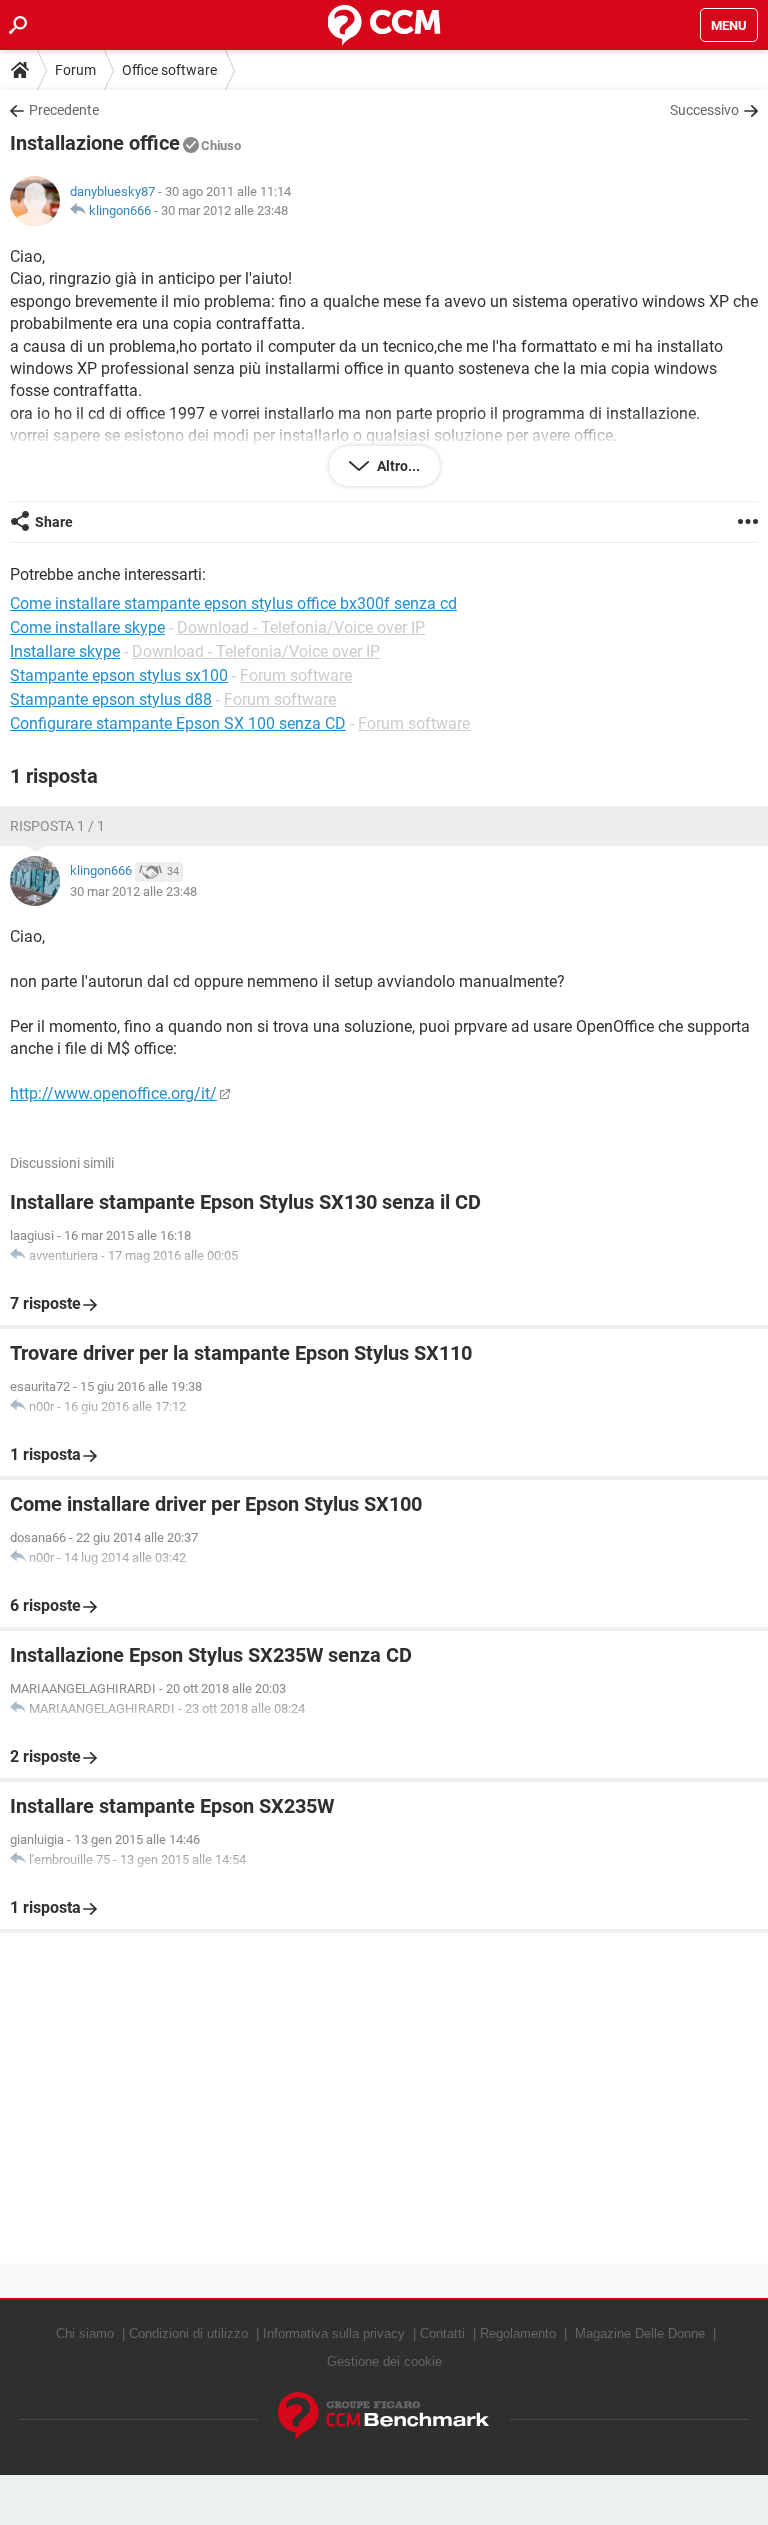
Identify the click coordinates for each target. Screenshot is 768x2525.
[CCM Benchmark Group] (384, 2416)
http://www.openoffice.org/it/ (113, 1093)
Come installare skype (87, 627)
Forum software (296, 675)
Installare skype (65, 651)
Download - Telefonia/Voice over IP (301, 627)
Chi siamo (85, 2333)
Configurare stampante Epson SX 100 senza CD (178, 723)
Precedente (64, 110)
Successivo (704, 110)
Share (54, 522)
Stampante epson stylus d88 (111, 699)
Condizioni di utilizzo (188, 2333)
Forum (75, 70)
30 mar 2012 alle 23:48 (224, 210)
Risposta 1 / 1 (57, 826)
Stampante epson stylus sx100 (119, 675)
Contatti (442, 2333)
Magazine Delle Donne (640, 2333)
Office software (169, 70)
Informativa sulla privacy (334, 2333)
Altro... (397, 466)
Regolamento (518, 2333)
